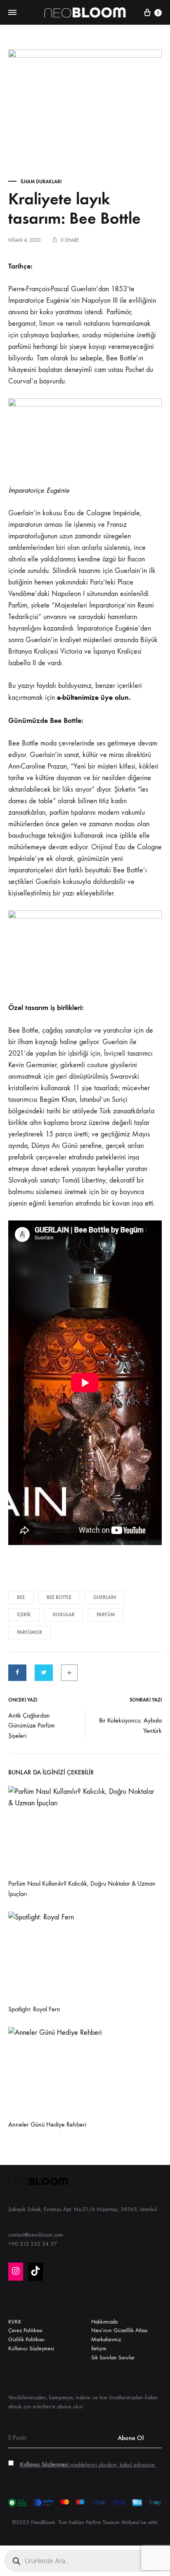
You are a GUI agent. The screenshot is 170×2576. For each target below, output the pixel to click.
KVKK (15, 2322)
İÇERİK (24, 1615)
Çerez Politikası (25, 2330)
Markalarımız (106, 2339)
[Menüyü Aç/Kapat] (12, 13)
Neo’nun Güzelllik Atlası (119, 2330)
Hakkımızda (104, 2322)
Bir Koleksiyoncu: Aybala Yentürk (130, 1725)
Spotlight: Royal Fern (34, 2009)
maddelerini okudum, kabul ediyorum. (88, 2465)
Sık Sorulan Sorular (113, 2357)
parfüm (106, 1615)
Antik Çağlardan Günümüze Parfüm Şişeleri (32, 1726)
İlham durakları (41, 182)
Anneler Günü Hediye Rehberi (47, 2124)
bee (21, 1597)
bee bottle (59, 1597)
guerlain (105, 1597)
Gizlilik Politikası (26, 2339)
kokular (64, 1615)
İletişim (99, 2348)
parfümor (30, 1632)
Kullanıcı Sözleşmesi (31, 2348)
